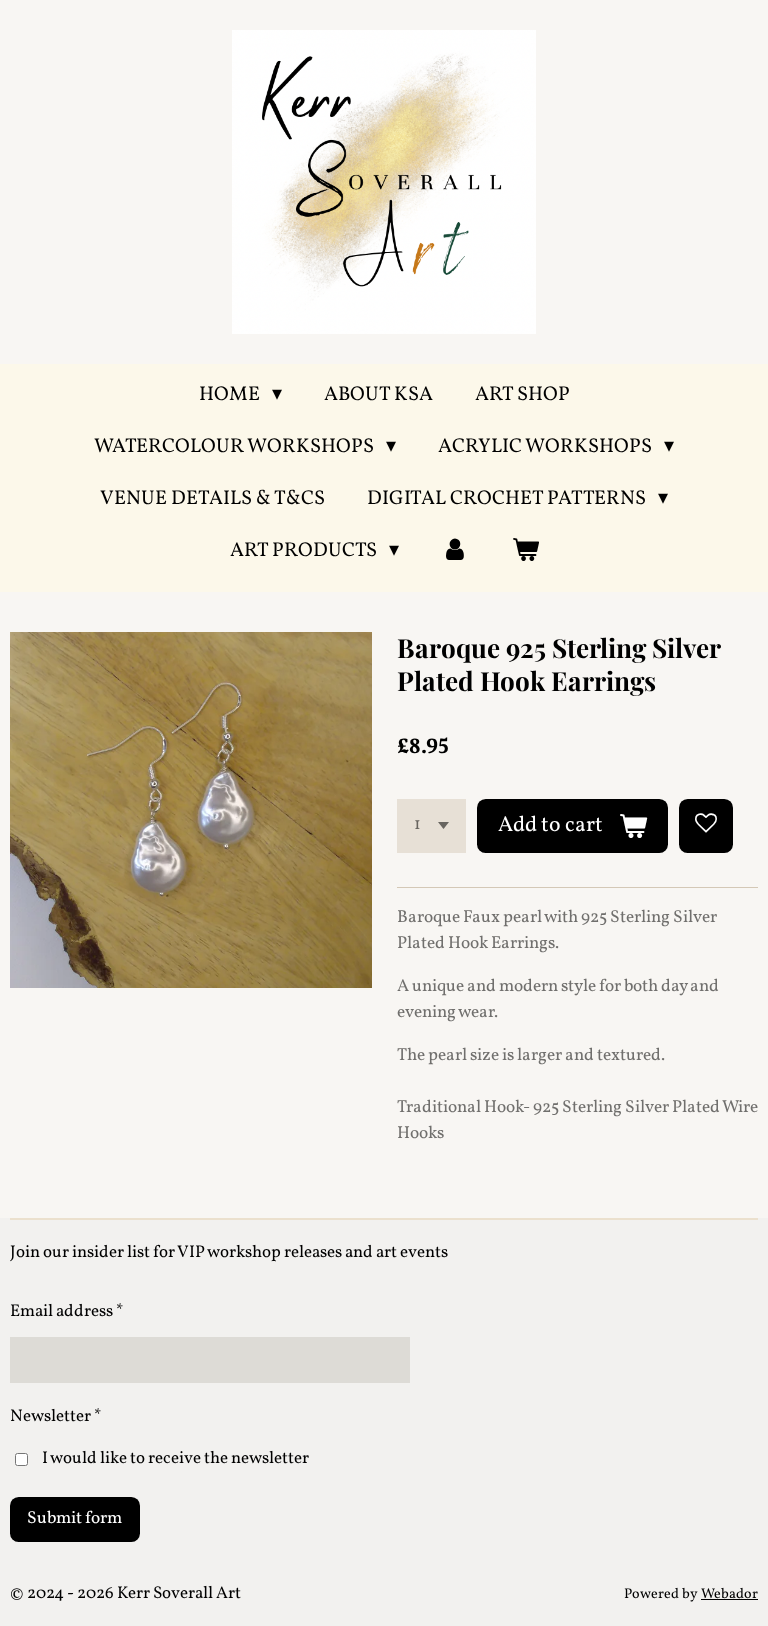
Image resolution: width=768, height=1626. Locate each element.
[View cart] (525, 551)
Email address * (67, 1311)
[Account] (455, 551)
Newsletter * (56, 1416)
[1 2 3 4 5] (431, 826)
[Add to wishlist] (706, 826)
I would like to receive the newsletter (175, 1458)
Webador (729, 1594)
